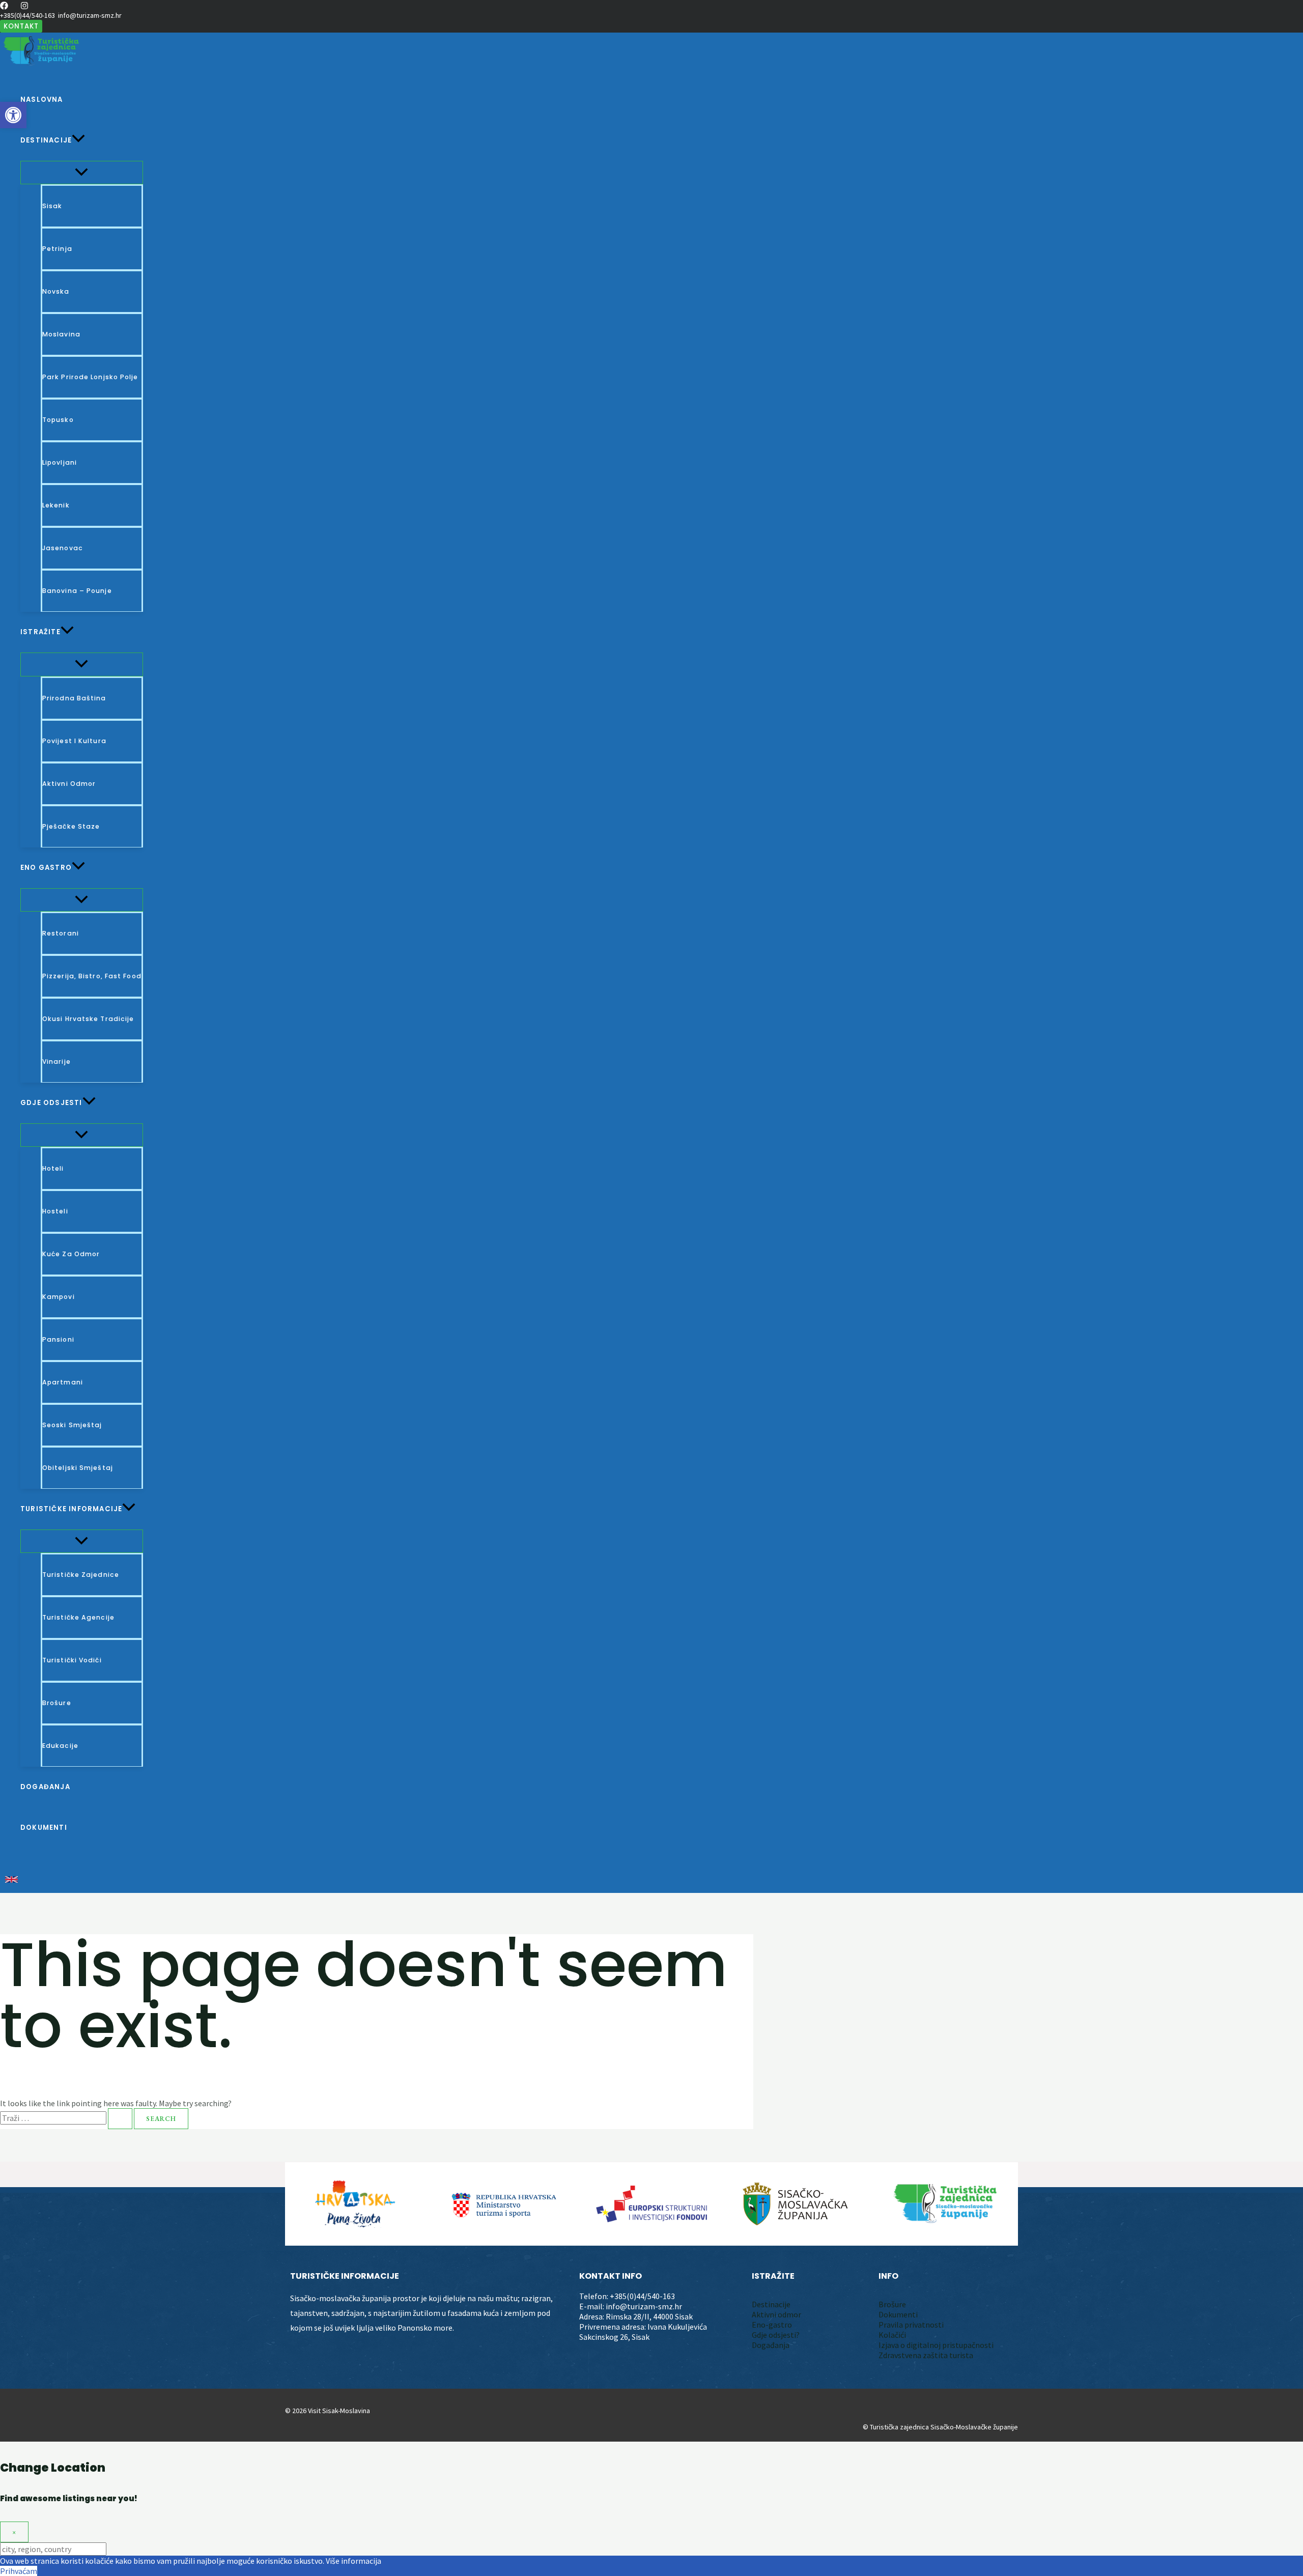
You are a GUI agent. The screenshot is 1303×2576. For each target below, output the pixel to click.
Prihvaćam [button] (19, 2571)
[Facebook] (4, 7)
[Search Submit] (120, 2119)
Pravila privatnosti (911, 2325)
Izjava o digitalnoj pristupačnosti (936, 2345)
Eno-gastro (772, 2325)
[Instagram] (24, 7)
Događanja (771, 2345)
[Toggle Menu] (82, 173)
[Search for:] (67, 2118)
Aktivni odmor (776, 2314)
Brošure (892, 2304)
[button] (21, 26)
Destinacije (771, 2304)
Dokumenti (898, 2314)
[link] (11, 1880)
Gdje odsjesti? (776, 2335)
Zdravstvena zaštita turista (926, 2355)
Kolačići (892, 2335)
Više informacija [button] (353, 2561)
